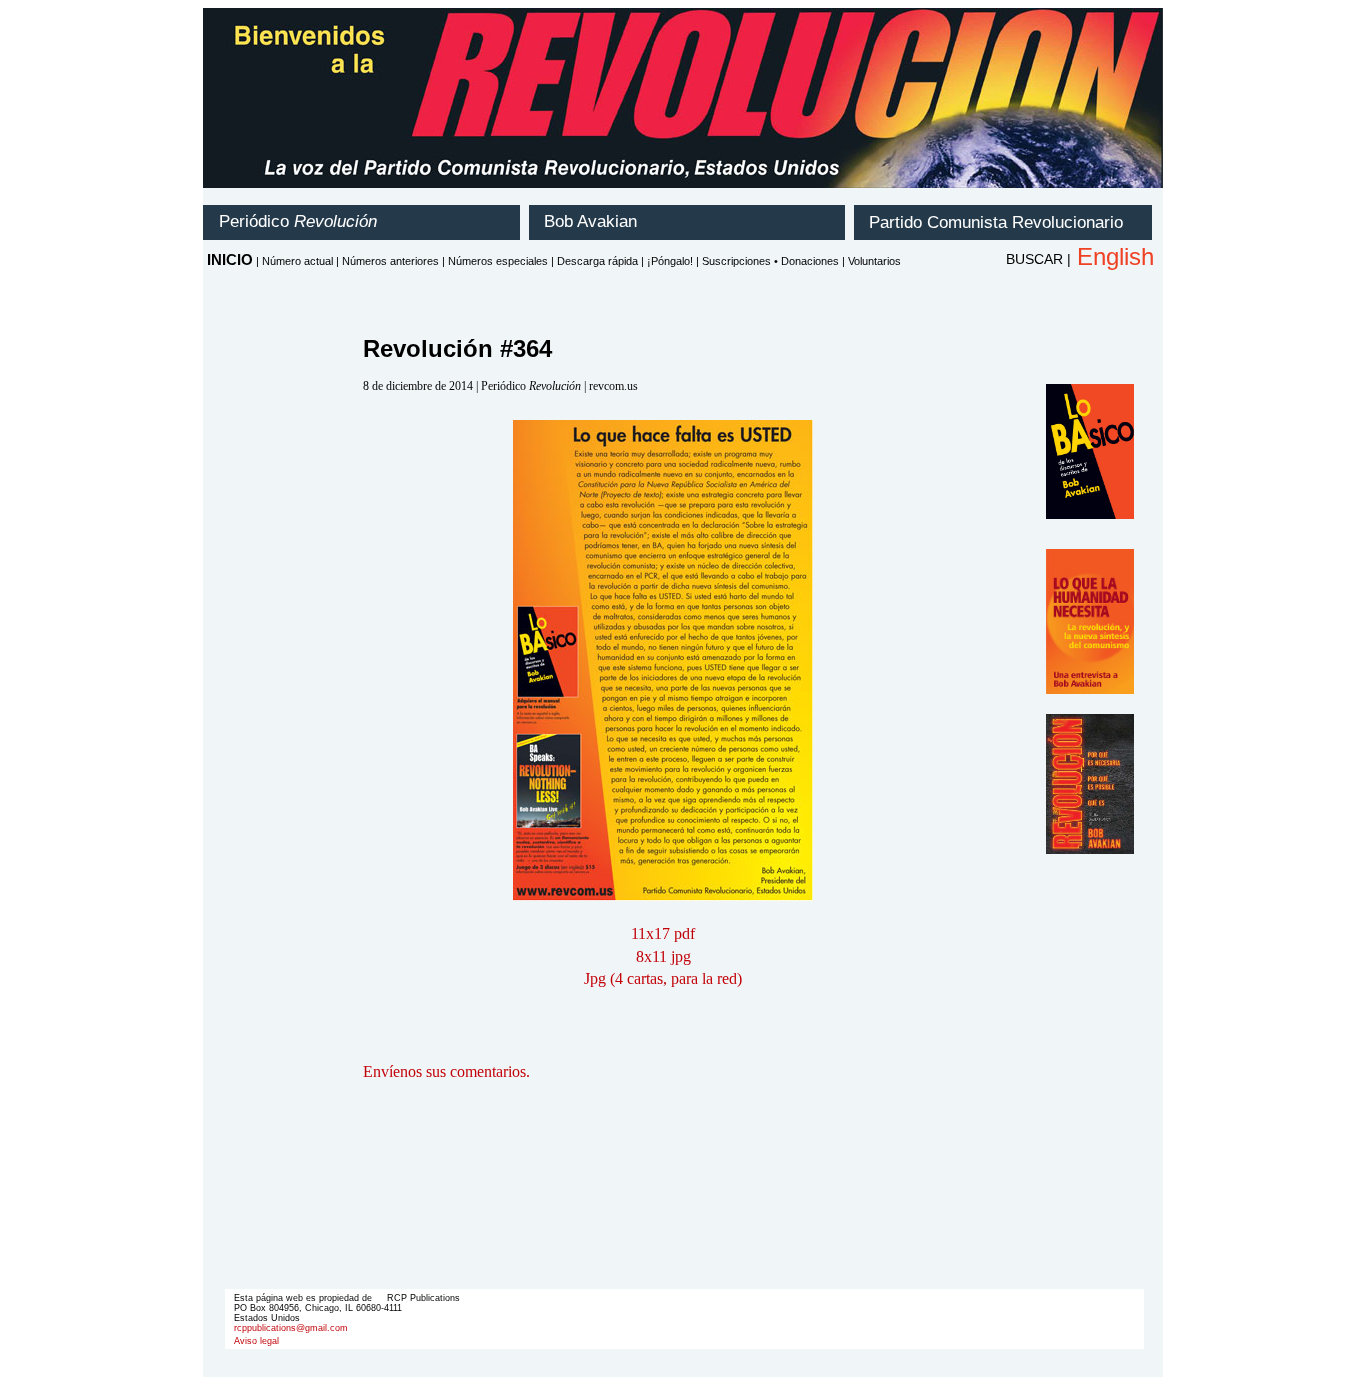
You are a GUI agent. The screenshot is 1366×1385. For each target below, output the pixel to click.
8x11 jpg (663, 956)
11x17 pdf (663, 933)
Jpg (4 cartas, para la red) (663, 978)
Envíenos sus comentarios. (446, 1071)
